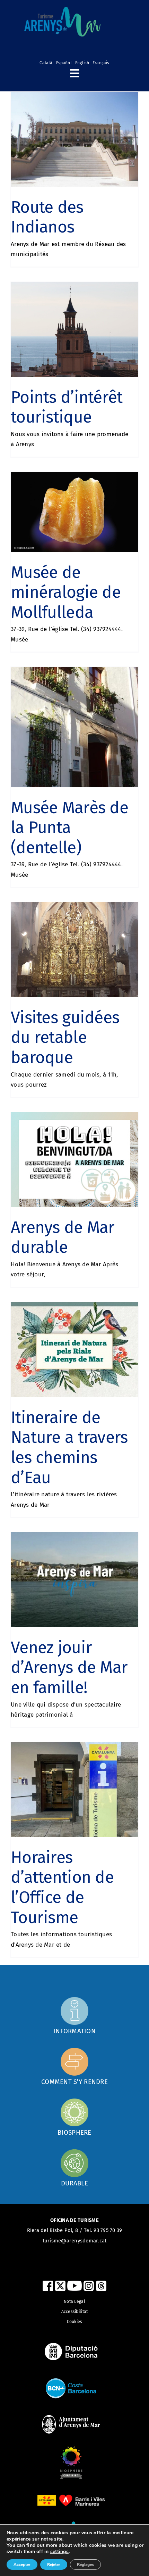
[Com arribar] (74, 2015)
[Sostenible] (74, 2168)
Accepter (22, 2565)
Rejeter (54, 2565)
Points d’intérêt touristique (67, 407)
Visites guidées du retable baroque (65, 1037)
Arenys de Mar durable (63, 1237)
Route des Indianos (47, 217)
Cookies (75, 2322)
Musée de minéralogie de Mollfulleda (66, 592)
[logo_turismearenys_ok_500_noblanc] (62, 10)
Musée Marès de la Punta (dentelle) (69, 828)
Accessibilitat (75, 2312)
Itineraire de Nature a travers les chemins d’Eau (69, 1448)
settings (59, 2552)
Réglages (85, 2565)
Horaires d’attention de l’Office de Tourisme (62, 1887)
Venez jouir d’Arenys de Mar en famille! (69, 1667)
